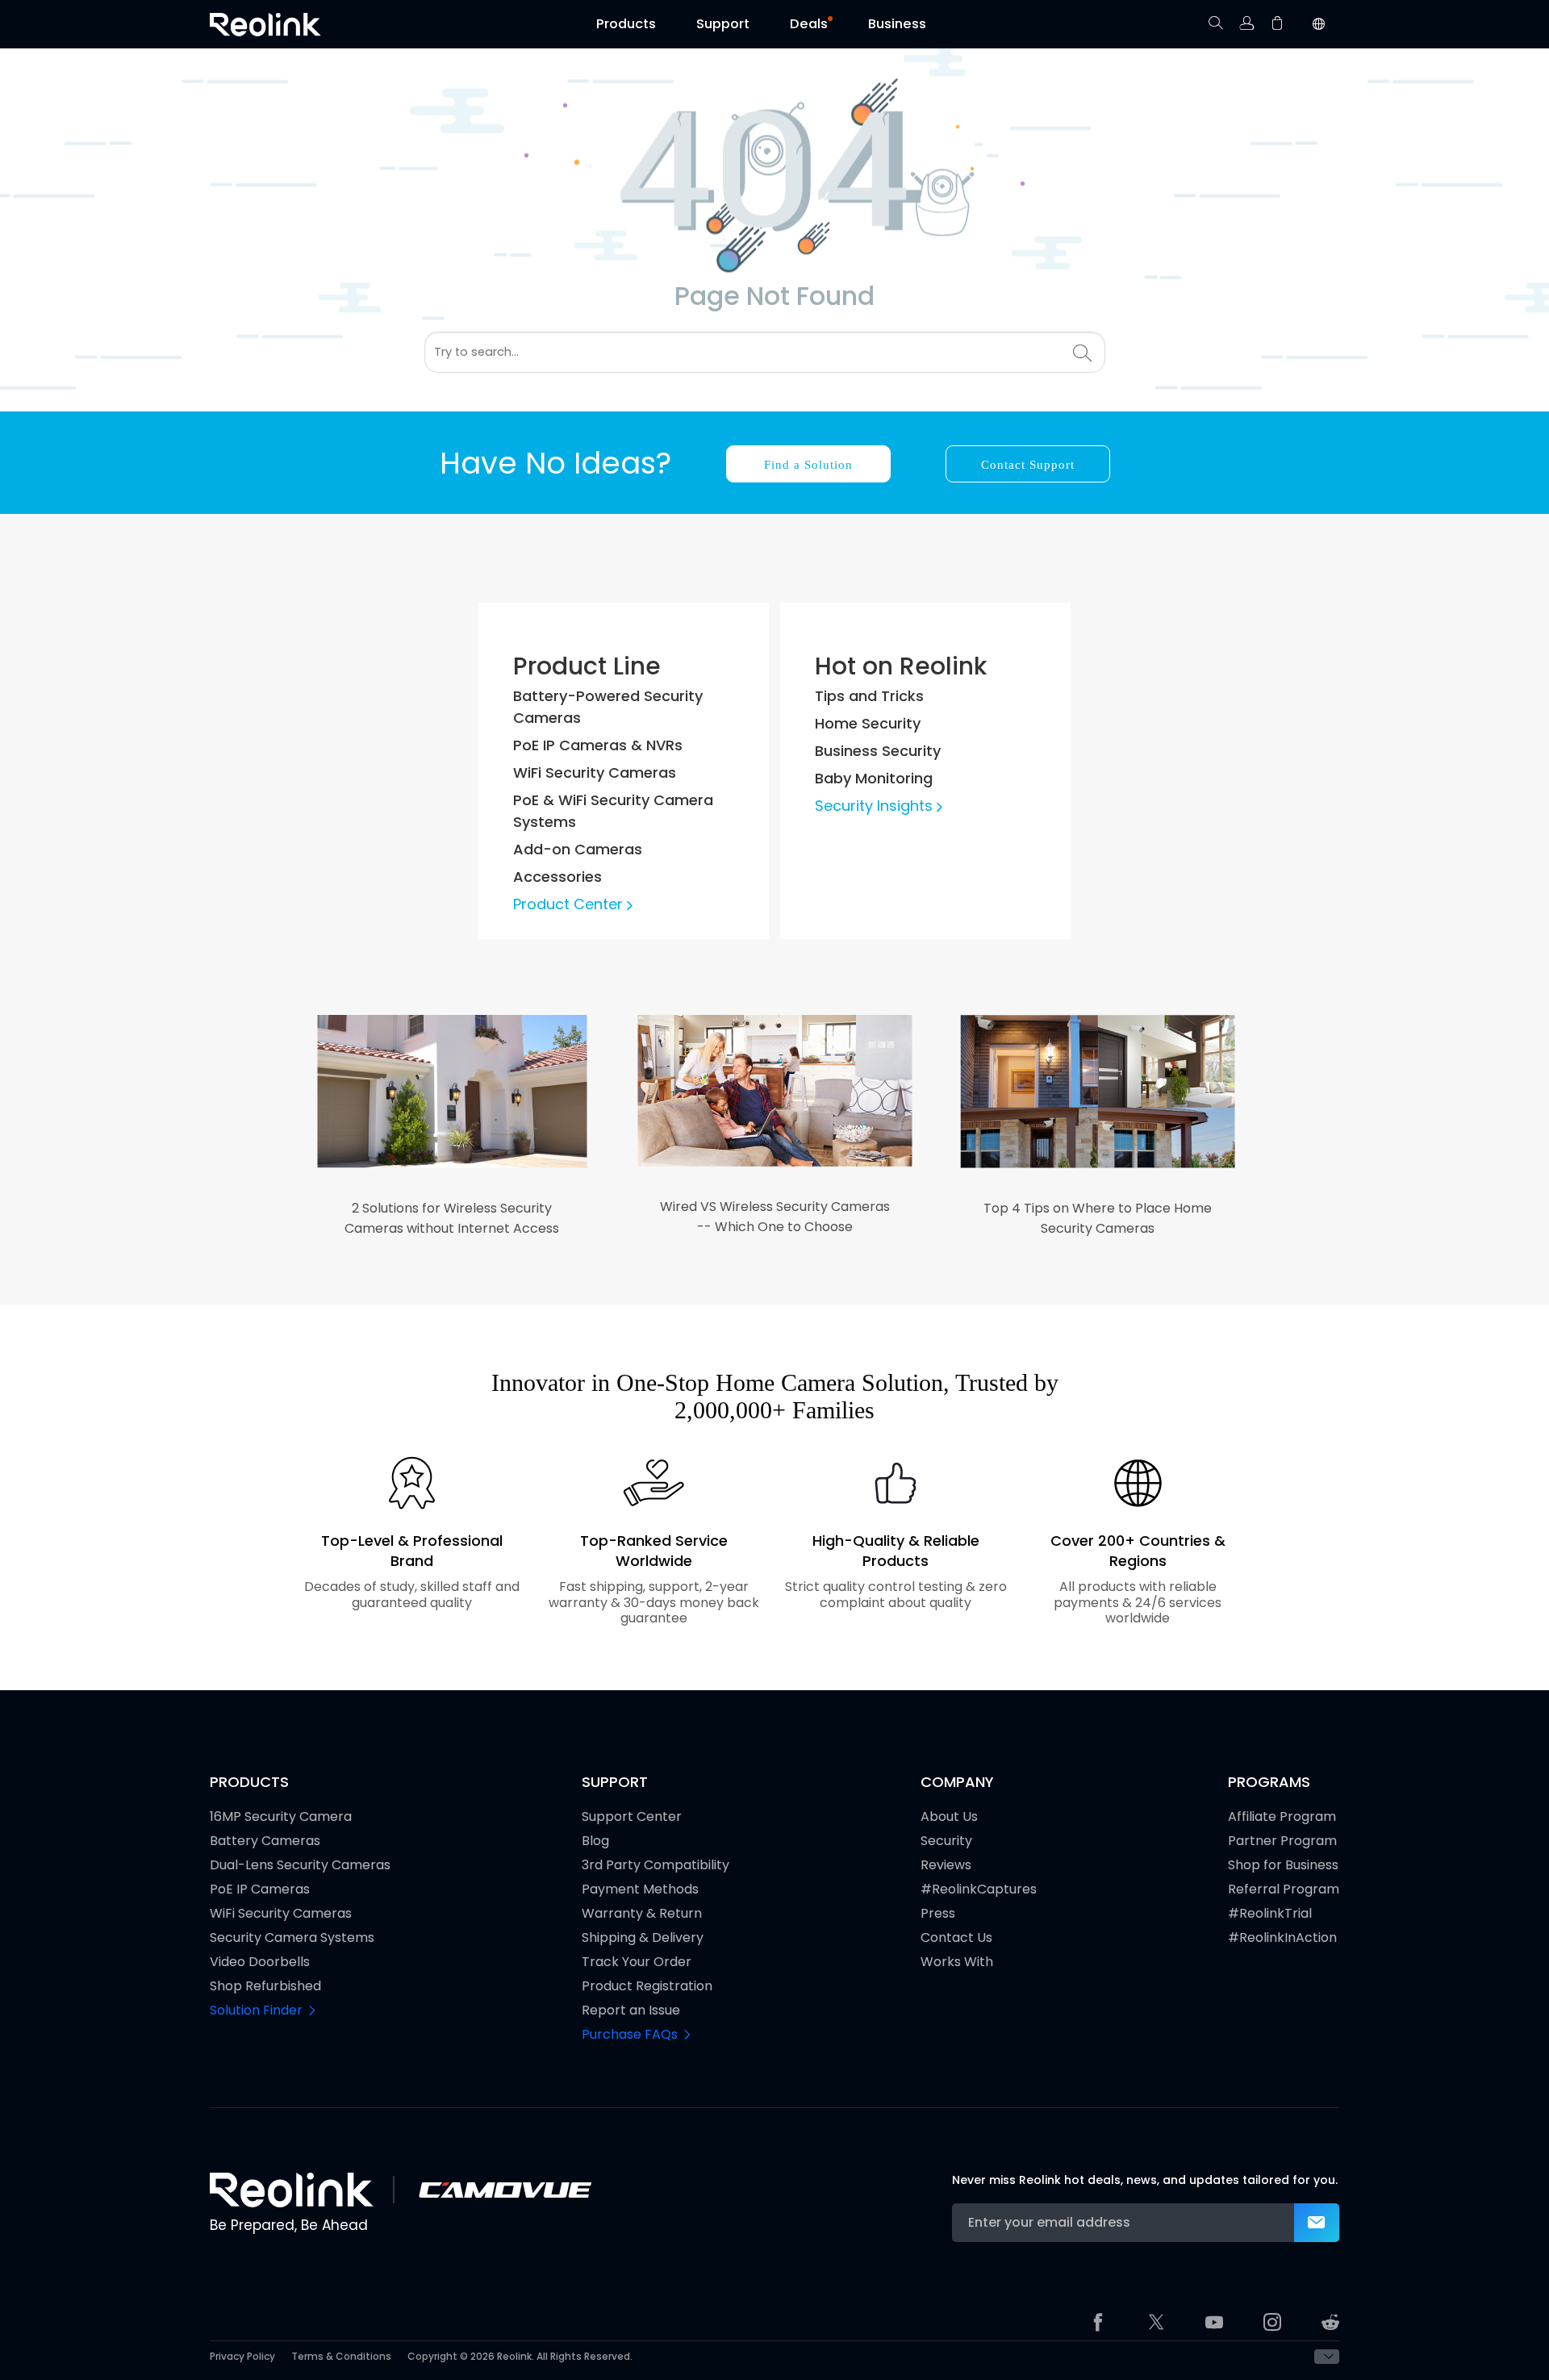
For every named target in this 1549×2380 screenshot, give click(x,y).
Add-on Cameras (578, 849)
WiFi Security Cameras (595, 772)
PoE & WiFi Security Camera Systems (613, 811)
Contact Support (1028, 465)
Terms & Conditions (341, 2357)
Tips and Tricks (869, 696)
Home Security (868, 723)
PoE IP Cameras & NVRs (598, 745)
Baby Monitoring (874, 778)
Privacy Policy (242, 2357)
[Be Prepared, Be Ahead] (265, 25)
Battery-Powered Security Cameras (608, 707)
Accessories (557, 877)
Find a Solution (808, 465)
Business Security (878, 751)
